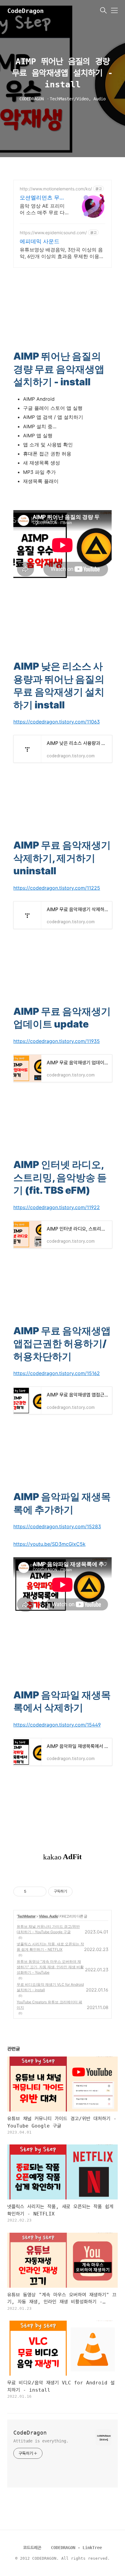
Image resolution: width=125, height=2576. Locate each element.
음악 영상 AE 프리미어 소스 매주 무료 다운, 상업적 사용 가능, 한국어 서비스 (43, 209)
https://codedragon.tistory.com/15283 (57, 1526)
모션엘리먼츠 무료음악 (42, 198)
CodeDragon (25, 11)
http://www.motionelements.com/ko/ (56, 189)
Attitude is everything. (41, 2441)
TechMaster (26, 1916)
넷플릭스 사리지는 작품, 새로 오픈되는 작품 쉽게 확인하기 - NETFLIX (50, 1947)
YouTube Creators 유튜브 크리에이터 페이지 (49, 2005)
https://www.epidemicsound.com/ (53, 233)
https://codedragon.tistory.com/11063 (57, 722)
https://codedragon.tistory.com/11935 (57, 1041)
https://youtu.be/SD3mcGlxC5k (49, 1544)
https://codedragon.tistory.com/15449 (57, 1725)
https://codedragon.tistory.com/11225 (57, 888)
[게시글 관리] (40, 1892)
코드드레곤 (32, 2548)
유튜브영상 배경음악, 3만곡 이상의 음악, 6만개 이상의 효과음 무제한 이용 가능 (61, 253)
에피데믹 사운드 (40, 241)
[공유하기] (32, 1892)
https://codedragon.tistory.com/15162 (57, 1373)
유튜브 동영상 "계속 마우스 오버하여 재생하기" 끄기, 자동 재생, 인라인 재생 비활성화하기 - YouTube (50, 1967)
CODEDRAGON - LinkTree (76, 2548)
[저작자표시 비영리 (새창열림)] (78, 1892)
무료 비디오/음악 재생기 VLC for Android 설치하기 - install (50, 1987)
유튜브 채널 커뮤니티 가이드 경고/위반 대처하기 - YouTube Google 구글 (48, 1929)
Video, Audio (48, 1916)
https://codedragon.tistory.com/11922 (57, 1207)
